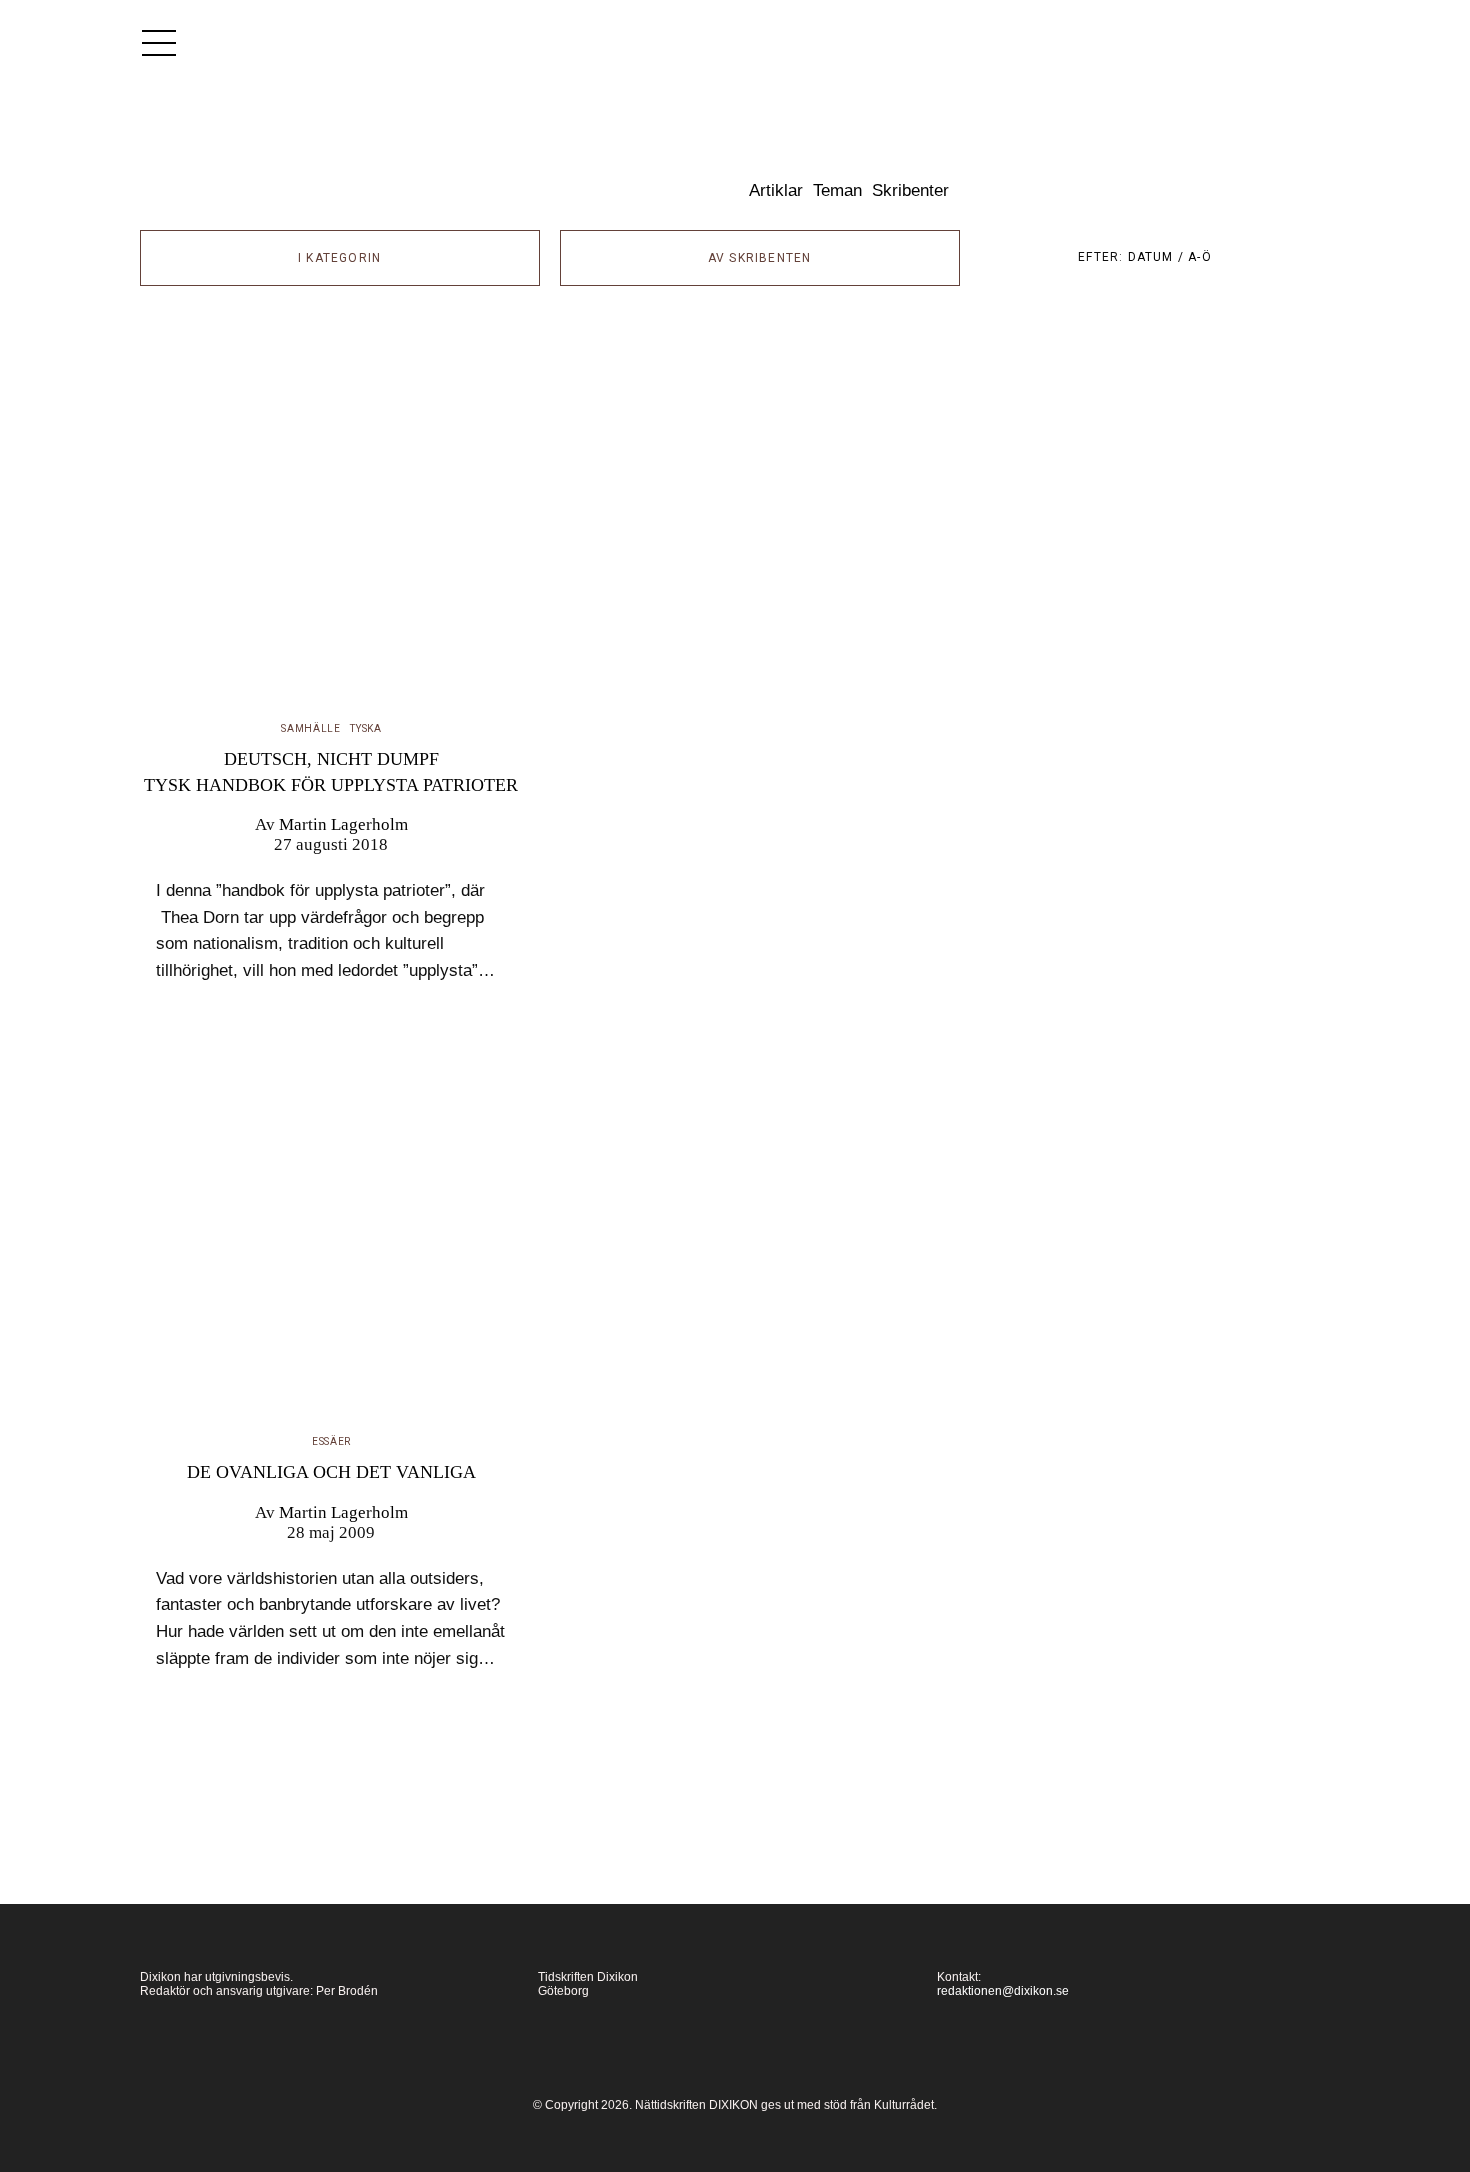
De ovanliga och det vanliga (331, 1472)
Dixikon (581, 175)
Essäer (331, 1441)
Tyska (366, 728)
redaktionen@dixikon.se (1003, 1991)
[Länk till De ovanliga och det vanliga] (332, 1235)
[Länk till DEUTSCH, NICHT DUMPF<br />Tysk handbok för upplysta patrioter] (332, 522)
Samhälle (311, 728)
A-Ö (1200, 257)
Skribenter (910, 190)
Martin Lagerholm (343, 824)
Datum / (1158, 257)
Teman (837, 190)
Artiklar (776, 190)
